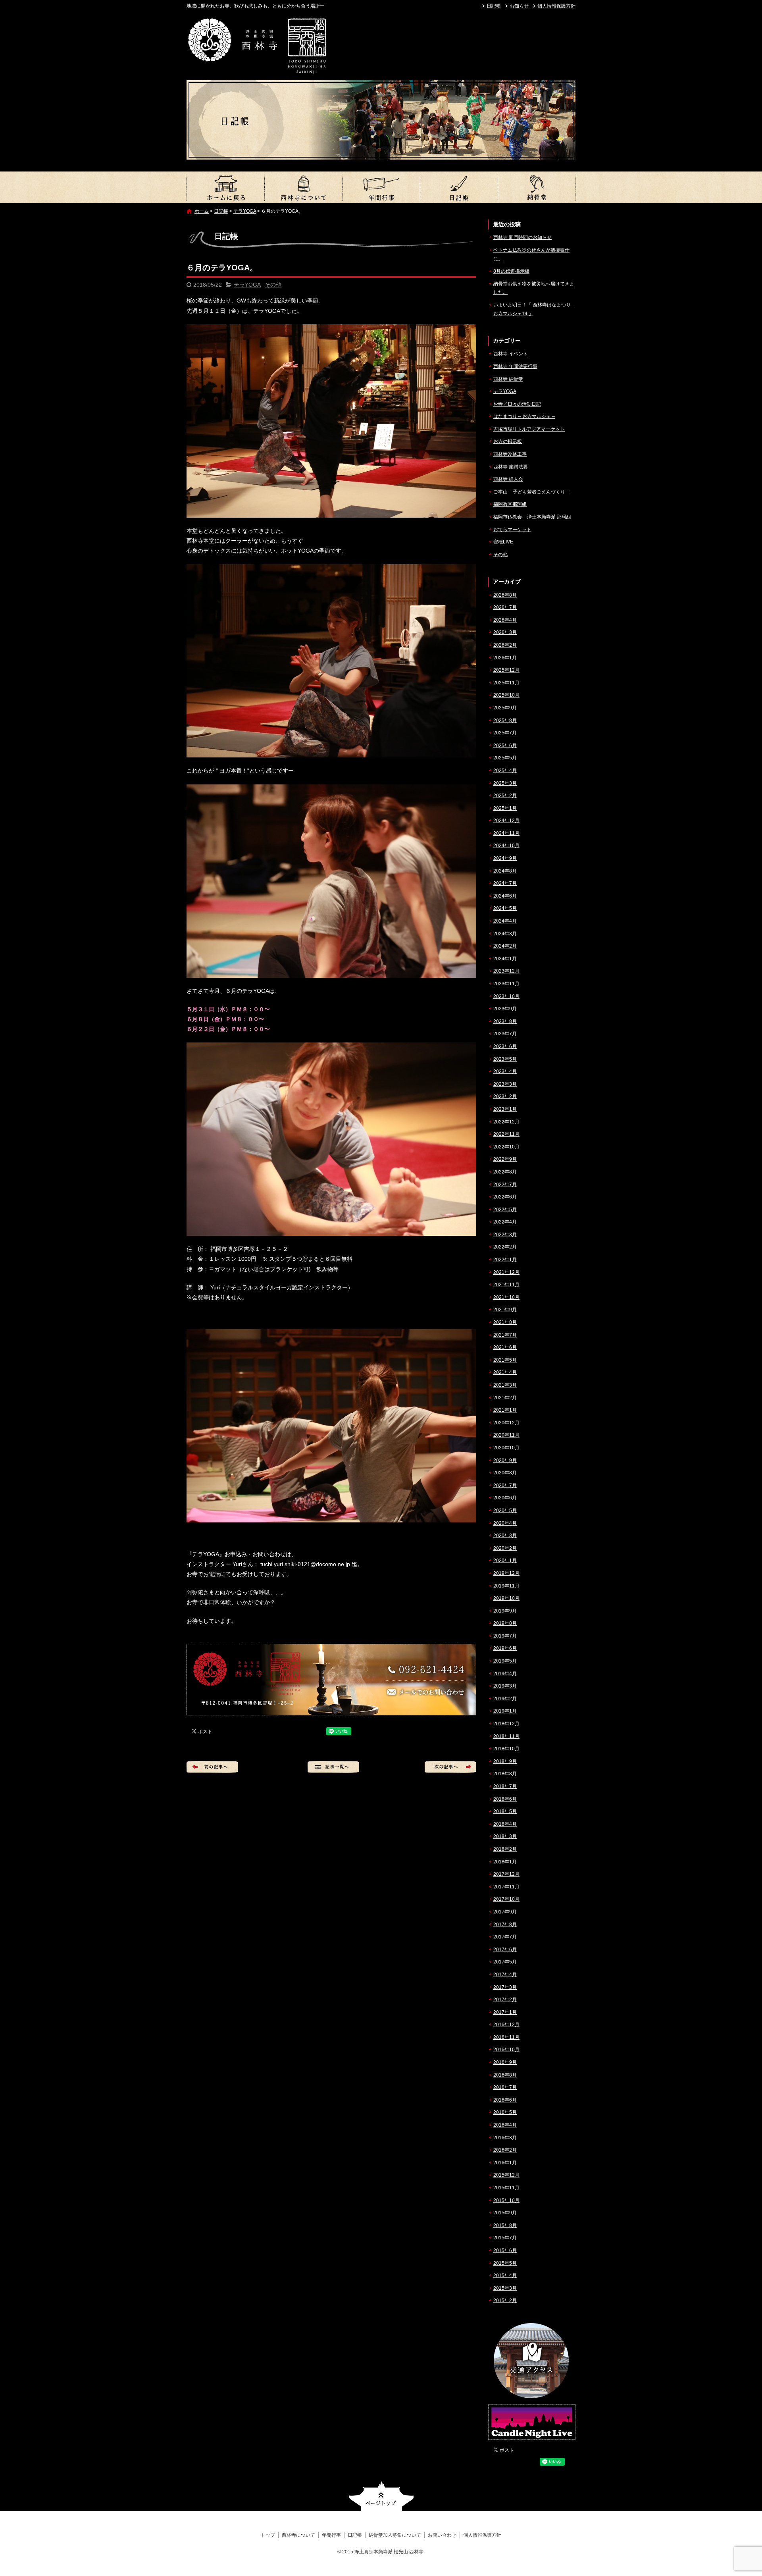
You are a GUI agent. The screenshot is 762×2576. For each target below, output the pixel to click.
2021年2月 (505, 1398)
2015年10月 (506, 2200)
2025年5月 (505, 758)
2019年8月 (505, 1623)
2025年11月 (506, 683)
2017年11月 (506, 1887)
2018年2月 (505, 1849)
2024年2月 (505, 946)
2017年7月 (505, 1937)
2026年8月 (505, 595)
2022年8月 (505, 1172)
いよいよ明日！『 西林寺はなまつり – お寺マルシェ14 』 (534, 309)
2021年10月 (506, 1297)
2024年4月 (505, 921)
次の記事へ (450, 1767)
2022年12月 (506, 1122)
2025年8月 (505, 721)
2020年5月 (505, 1511)
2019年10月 (506, 1598)
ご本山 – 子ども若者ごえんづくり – (531, 492)
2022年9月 (505, 1159)
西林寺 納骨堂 (508, 379)
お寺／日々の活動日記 (517, 404)
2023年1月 (505, 1109)
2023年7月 (505, 1034)
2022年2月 (505, 1247)
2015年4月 (505, 2275)
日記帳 (494, 6)
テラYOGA (245, 211)
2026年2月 (505, 645)
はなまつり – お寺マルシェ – (524, 416)
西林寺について (303, 187)
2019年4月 (505, 1674)
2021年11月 (506, 1285)
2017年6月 (505, 1950)
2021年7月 (505, 1335)
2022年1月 (505, 1260)
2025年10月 (506, 695)
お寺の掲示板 (508, 441)
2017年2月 (505, 2000)
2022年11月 (506, 1134)
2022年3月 (505, 1235)
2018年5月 (505, 1811)
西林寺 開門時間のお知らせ (522, 237)
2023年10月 (506, 996)
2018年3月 (505, 1836)
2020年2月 (505, 1548)
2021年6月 (505, 1347)
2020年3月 (505, 1536)
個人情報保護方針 (556, 6)
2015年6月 (505, 2250)
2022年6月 (505, 1197)
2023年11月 (506, 984)
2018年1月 (505, 1862)
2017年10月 (506, 1899)
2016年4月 (505, 2125)
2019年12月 (506, 1573)
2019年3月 (505, 1686)
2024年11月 (506, 833)
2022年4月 (505, 1222)
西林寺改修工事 (510, 454)
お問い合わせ (442, 2535)
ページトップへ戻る (381, 2496)
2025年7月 (505, 733)
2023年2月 (505, 1096)
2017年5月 (505, 1962)
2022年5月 (505, 1210)
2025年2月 (505, 796)
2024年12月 (506, 821)
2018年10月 (506, 1749)
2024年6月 (505, 896)
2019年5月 (505, 1661)
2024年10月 (506, 846)
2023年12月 (506, 971)
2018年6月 (505, 1799)
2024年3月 (505, 934)
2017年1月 (505, 2012)
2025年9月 (505, 708)
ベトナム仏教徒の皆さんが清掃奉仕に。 (531, 254)
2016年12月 (506, 2025)
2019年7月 (505, 1636)
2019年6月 (505, 1648)
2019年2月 (505, 1699)
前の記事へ (212, 1767)
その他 (273, 285)
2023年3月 (505, 1084)
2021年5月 (505, 1360)
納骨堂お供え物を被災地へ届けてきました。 (534, 288)
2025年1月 (505, 808)
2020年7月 (505, 1485)
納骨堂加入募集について (537, 187)
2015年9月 (505, 2213)
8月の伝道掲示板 (511, 271)
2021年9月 (505, 1310)
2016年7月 (505, 2087)
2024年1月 (505, 959)
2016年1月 (505, 2163)
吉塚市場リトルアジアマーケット (529, 429)
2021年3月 (505, 1385)
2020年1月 (505, 1561)
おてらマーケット (512, 530)
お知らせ (519, 6)
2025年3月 (505, 783)
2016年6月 (505, 2100)
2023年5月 (505, 1059)
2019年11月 (506, 1586)
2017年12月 (506, 1874)
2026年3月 (505, 632)
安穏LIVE (503, 542)
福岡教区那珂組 (510, 504)
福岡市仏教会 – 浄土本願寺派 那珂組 (532, 517)
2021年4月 (505, 1372)
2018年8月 (505, 1774)
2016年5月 (505, 2112)
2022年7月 (505, 1185)
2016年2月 (505, 2150)
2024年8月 (505, 871)
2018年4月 (505, 1824)
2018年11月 (506, 1736)
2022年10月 (506, 1147)
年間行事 (381, 187)
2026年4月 (505, 620)
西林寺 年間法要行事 (515, 366)
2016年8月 (505, 2075)
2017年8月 (505, 1925)
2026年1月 (505, 658)
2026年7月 (505, 607)
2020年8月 (505, 1473)
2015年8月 (505, 2225)
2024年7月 (505, 883)
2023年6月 (505, 1046)
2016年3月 (505, 2138)
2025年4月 (505, 771)
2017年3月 (505, 1987)
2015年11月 (506, 2188)
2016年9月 (505, 2062)
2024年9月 (505, 858)
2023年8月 (505, 1021)
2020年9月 (505, 1460)
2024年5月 (505, 908)
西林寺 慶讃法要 (511, 467)
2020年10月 (506, 1448)
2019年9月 (505, 1611)
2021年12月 (506, 1272)
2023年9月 (505, 1009)
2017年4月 (505, 1975)
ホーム (202, 211)
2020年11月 (506, 1435)
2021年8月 (505, 1322)
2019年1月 (505, 1711)
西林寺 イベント (511, 354)
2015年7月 (505, 2238)
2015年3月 (505, 2288)
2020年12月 (506, 1423)
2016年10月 (506, 2050)
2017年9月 (505, 1912)
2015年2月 (505, 2300)
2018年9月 (505, 1761)
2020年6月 (505, 1498)
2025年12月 (506, 670)
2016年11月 (506, 2037)
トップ (225, 187)
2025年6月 (505, 746)
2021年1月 (505, 1410)
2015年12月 (506, 2175)
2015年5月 (505, 2263)
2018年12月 (506, 1724)
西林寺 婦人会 (508, 479)
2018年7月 (505, 1786)
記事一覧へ (333, 1767)
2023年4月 (505, 1071)
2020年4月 (505, 1523)
